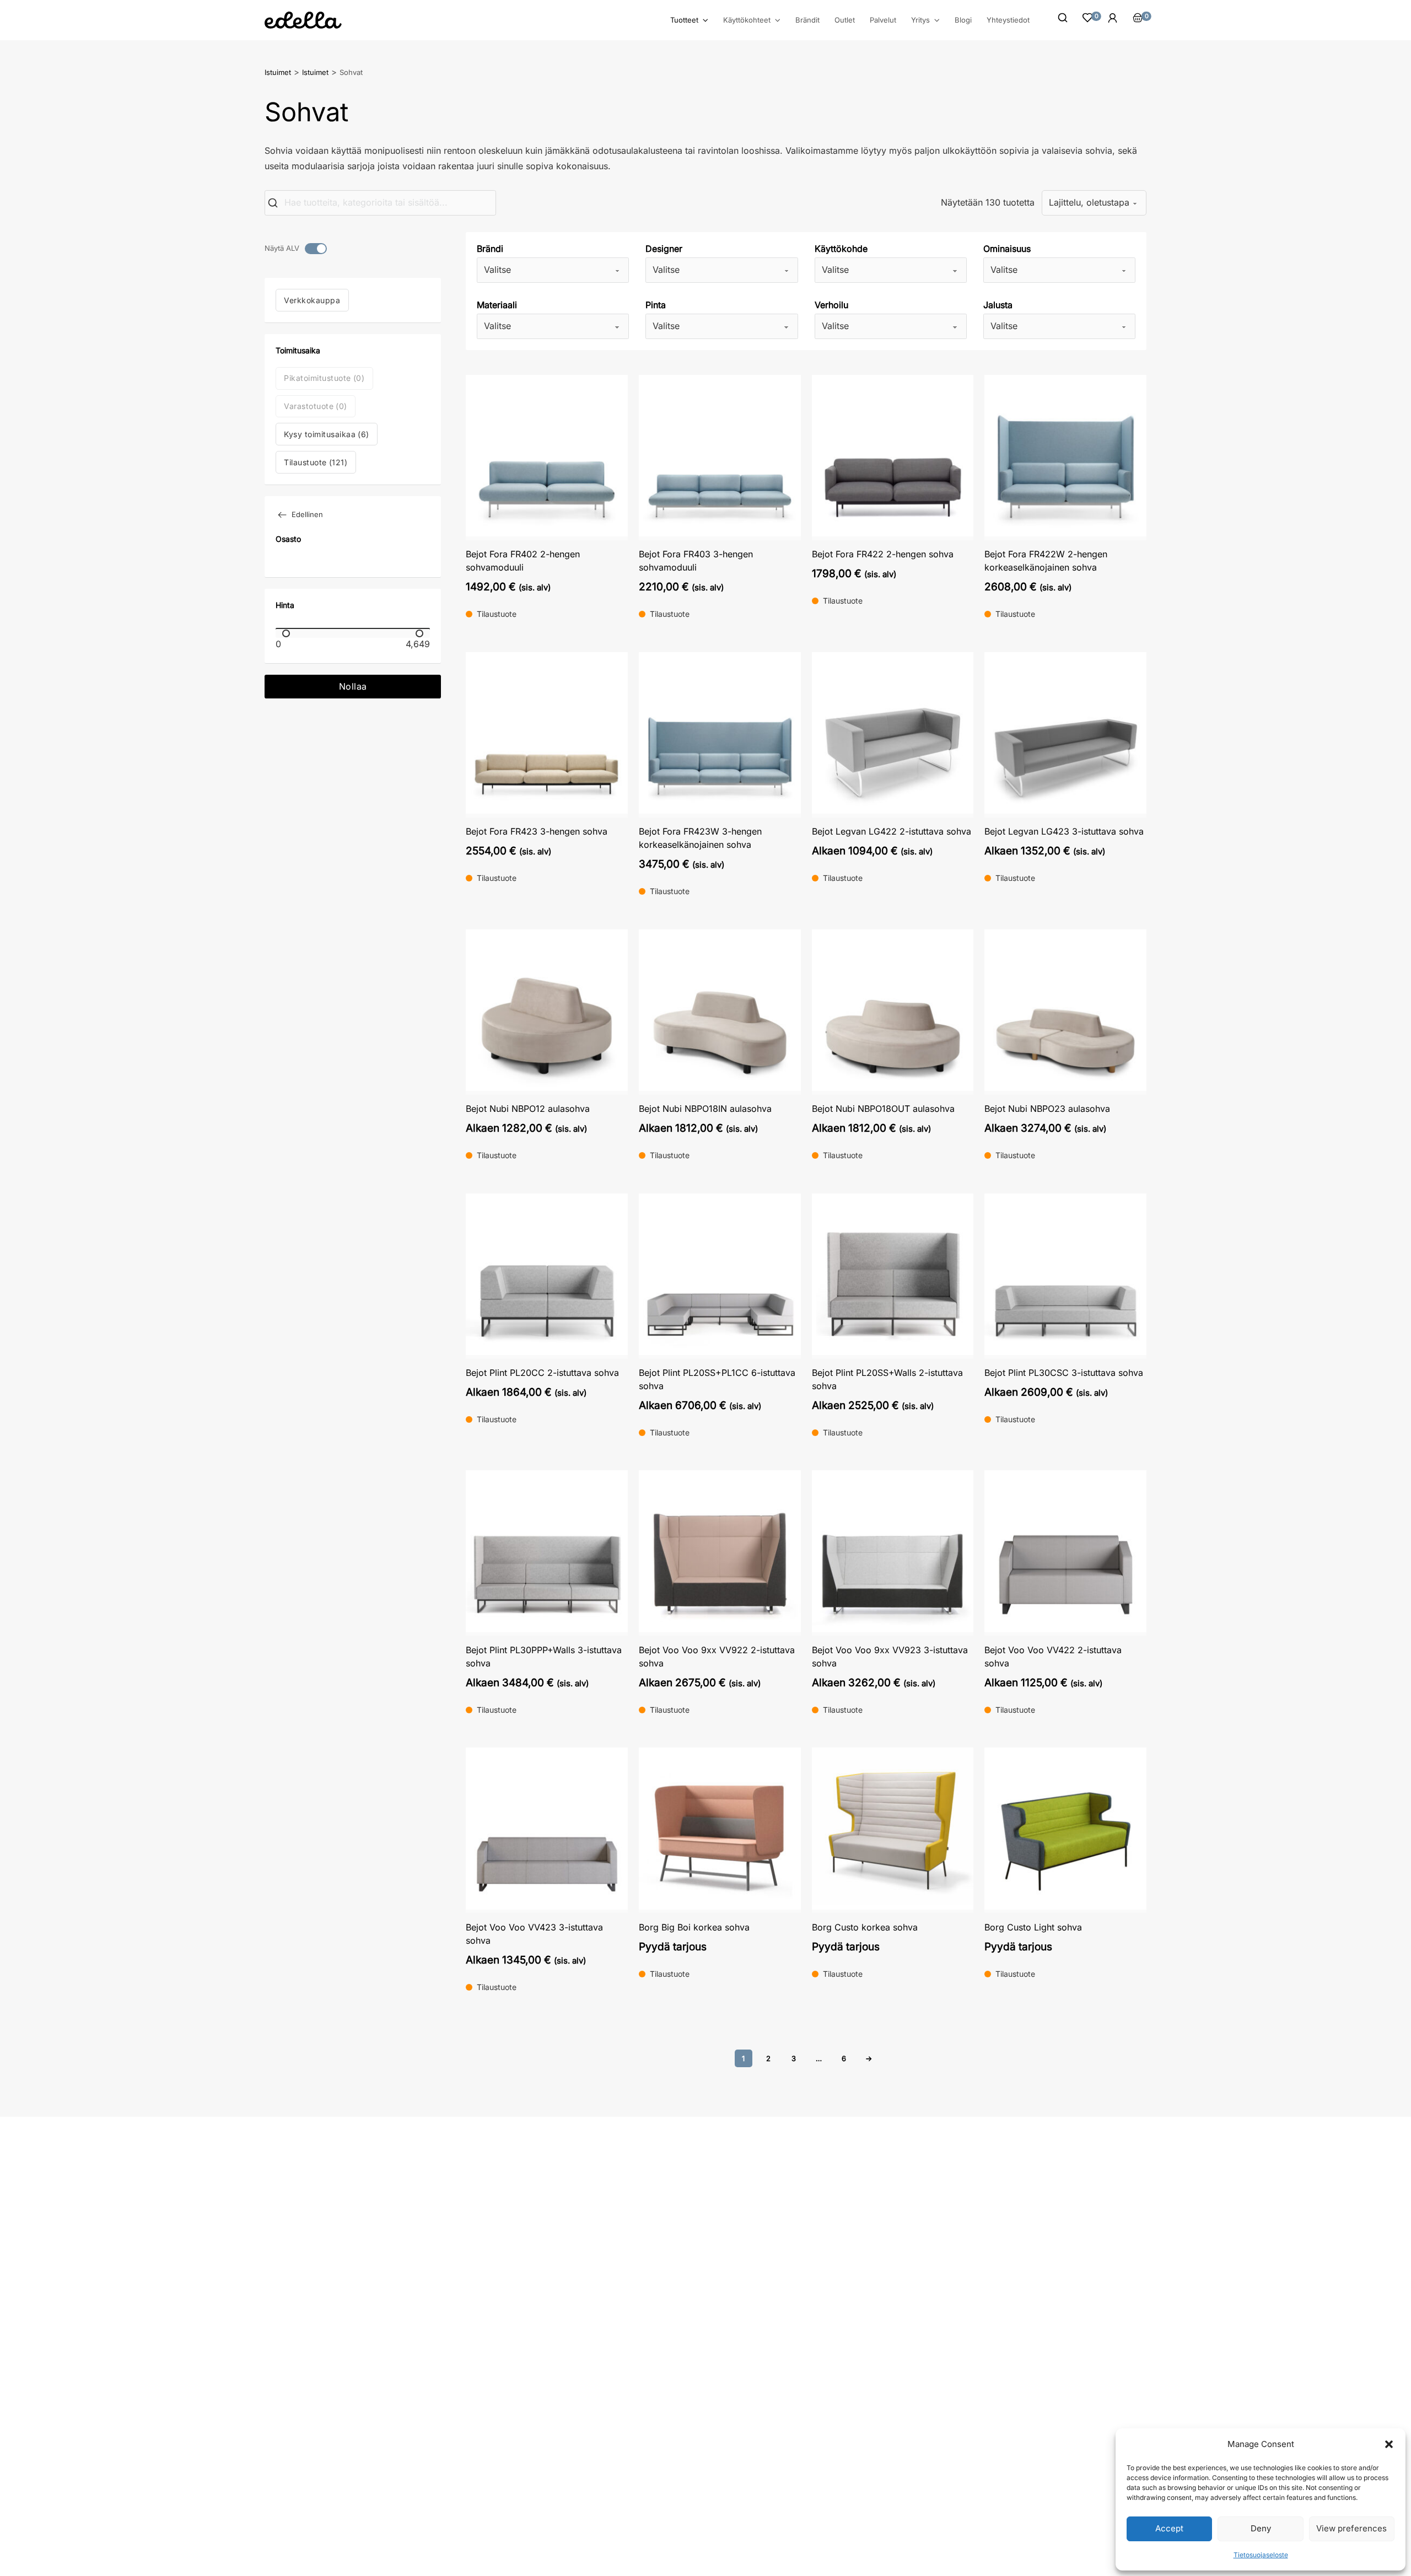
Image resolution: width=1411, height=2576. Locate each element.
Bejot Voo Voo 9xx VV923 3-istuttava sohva (890, 1657)
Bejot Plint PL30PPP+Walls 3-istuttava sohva (544, 1657)
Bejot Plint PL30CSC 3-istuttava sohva (1064, 1373)
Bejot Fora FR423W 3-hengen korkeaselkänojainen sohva (700, 838)
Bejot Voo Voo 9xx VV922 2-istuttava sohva (717, 1657)
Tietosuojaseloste (1261, 2555)
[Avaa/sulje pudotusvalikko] (705, 20)
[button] (1389, 2444)
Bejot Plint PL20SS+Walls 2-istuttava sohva (887, 1379)
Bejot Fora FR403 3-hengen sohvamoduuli (696, 561)
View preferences (1351, 2528)
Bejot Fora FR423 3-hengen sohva (537, 831)
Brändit (807, 20)
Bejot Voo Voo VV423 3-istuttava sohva (534, 1934)
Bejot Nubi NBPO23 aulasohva (1047, 1109)
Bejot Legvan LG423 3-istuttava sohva (1064, 831)
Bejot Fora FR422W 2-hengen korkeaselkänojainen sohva (1046, 561)
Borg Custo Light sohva (1033, 1927)
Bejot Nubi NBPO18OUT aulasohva (883, 1109)
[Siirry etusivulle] (303, 20)
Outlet (845, 20)
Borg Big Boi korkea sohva (694, 1927)
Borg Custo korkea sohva (865, 1927)
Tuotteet (684, 20)
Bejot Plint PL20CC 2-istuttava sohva (542, 1373)
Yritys (920, 20)
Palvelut (883, 20)
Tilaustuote (316, 462)
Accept (1169, 2528)
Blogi (963, 20)
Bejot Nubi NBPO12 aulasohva (528, 1109)
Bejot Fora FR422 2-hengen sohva (883, 554)
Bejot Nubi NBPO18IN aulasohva (705, 1109)
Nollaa (353, 686)
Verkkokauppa (312, 300)
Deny (1261, 2528)
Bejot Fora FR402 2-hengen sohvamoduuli (523, 561)
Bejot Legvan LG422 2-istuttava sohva (892, 831)
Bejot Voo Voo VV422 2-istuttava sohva (1053, 1657)
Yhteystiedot (1008, 20)
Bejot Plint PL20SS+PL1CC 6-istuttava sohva (717, 1379)
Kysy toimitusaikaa (327, 434)
